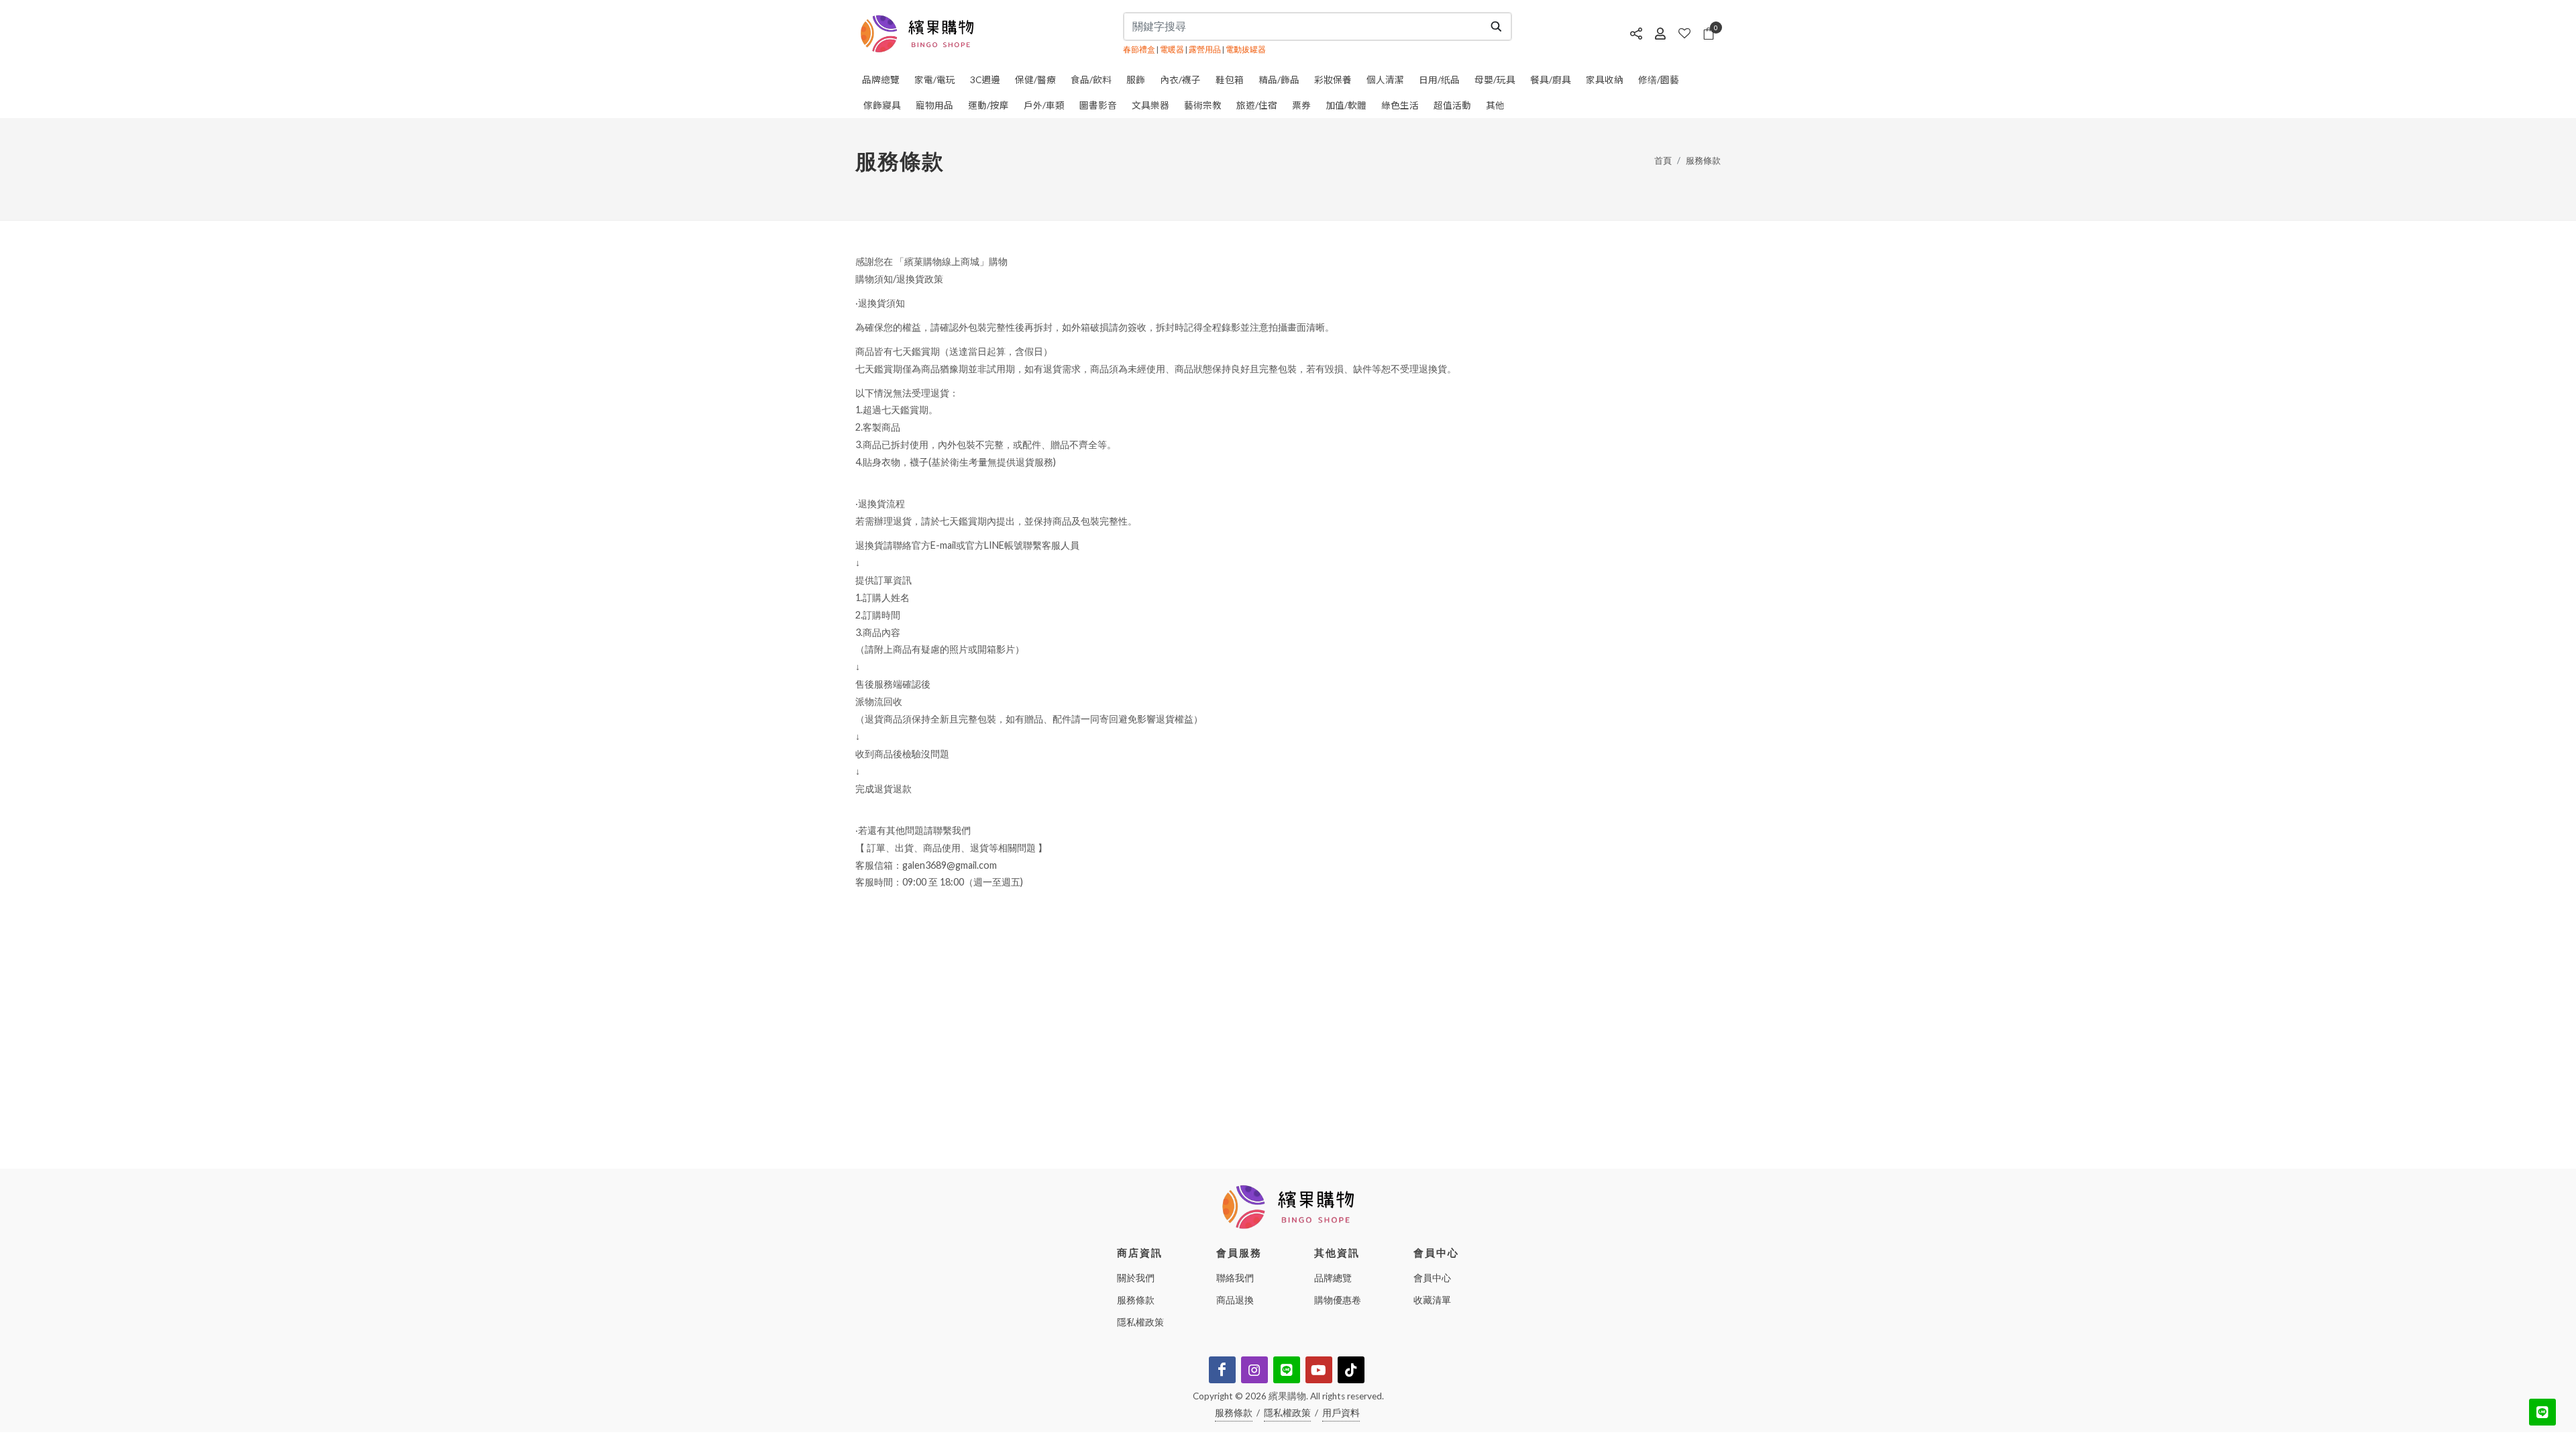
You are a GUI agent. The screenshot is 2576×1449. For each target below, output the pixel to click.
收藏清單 (1432, 1300)
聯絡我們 (1235, 1278)
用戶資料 (1341, 1413)
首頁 (1663, 160)
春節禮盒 (1139, 49)
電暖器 (1172, 49)
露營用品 (1205, 49)
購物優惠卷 (1338, 1300)
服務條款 (1703, 160)
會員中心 (1432, 1278)
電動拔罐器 (1246, 49)
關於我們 (1136, 1278)
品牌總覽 (1333, 1278)
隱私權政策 (1140, 1322)
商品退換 (1235, 1300)
